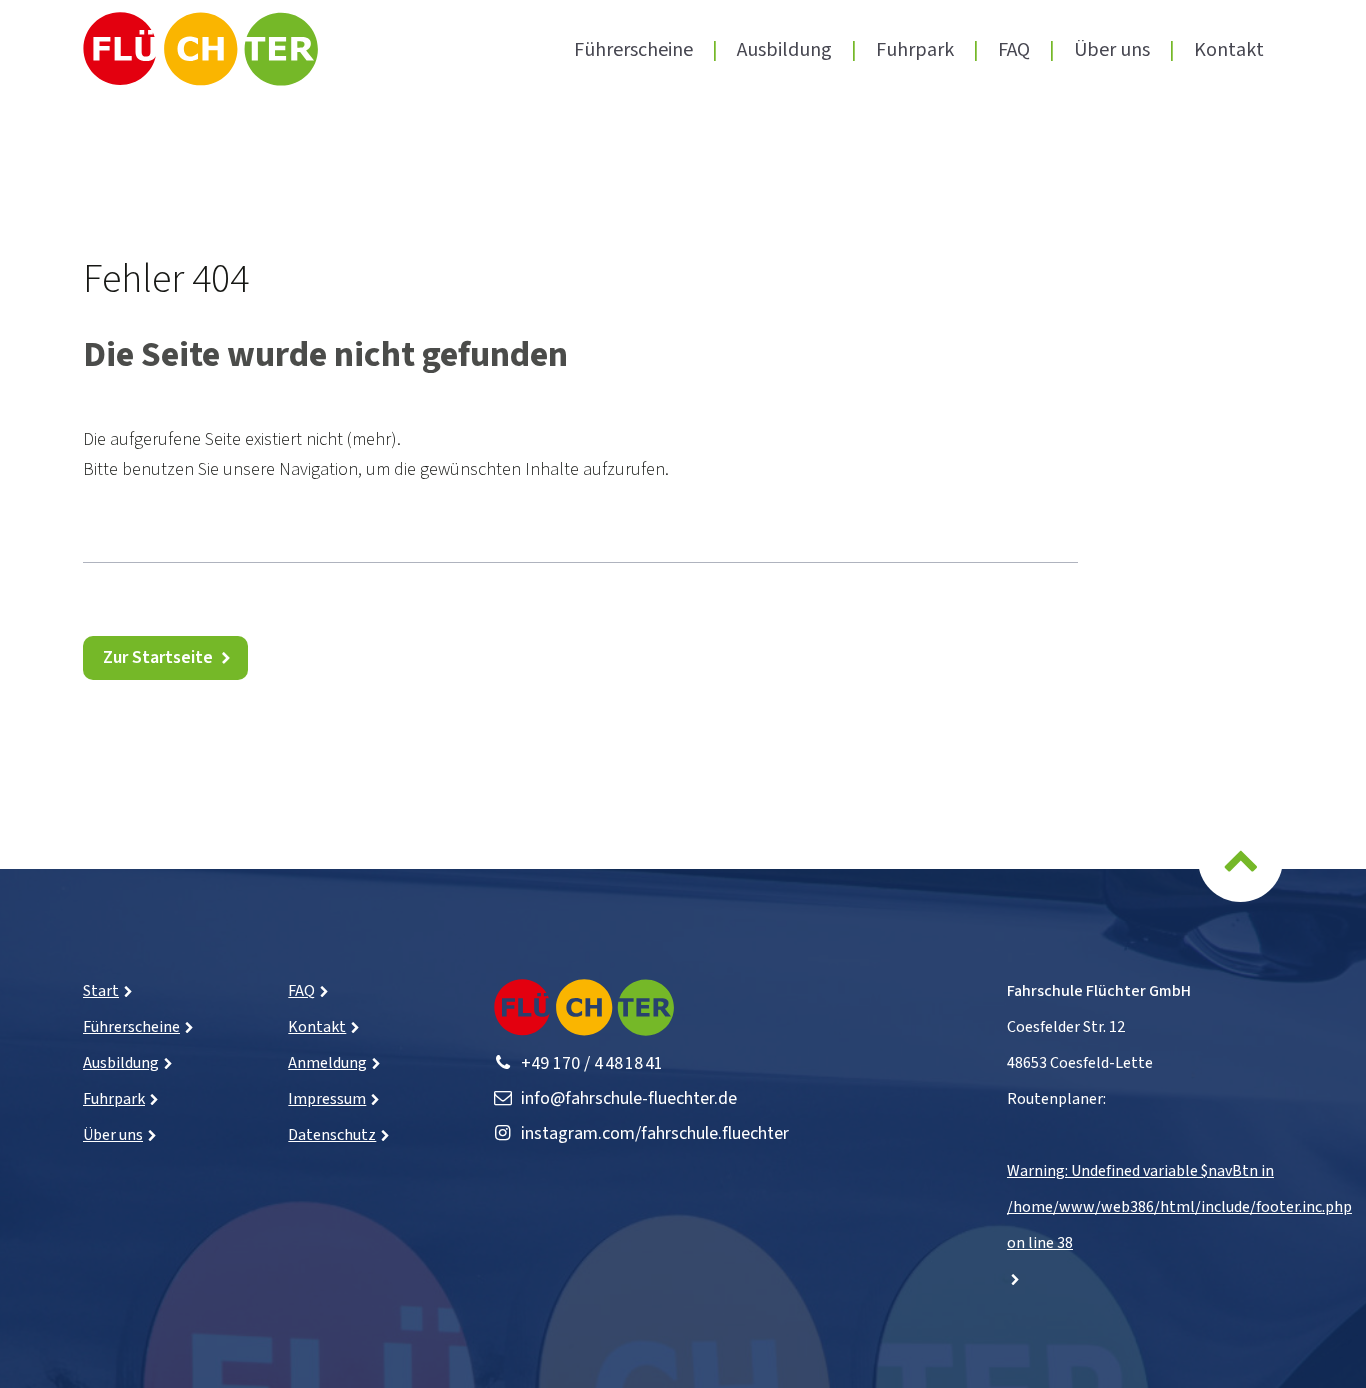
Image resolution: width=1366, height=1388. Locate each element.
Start (101, 991)
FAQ (1014, 50)
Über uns (1112, 50)
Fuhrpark (915, 50)
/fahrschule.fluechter (655, 1133)
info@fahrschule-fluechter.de (629, 1098)
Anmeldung (327, 1063)
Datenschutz (332, 1135)
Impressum (327, 1099)
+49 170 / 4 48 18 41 (592, 1063)
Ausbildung (784, 50)
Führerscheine (633, 50)
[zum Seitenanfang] (1240, 870)
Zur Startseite (158, 657)
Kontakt (1229, 50)
